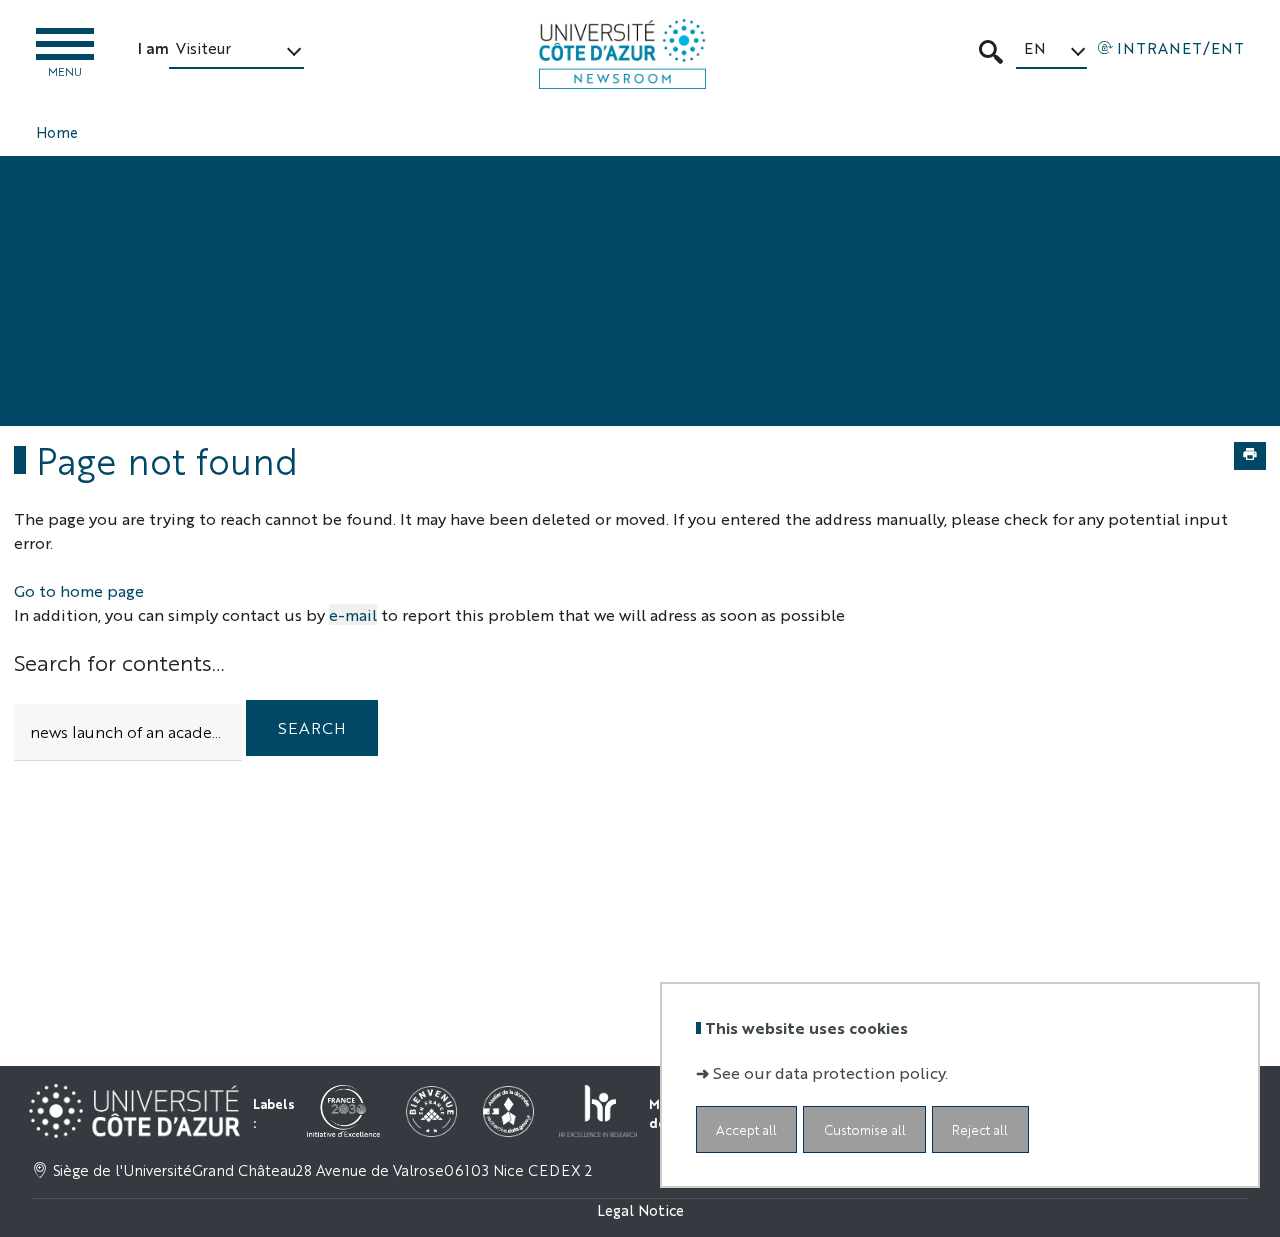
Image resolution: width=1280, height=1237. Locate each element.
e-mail (353, 614)
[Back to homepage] (622, 53)
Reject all (980, 1128)
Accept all (746, 1128)
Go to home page (79, 590)
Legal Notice (640, 1209)
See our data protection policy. (830, 1071)
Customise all (865, 1128)
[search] (128, 732)
